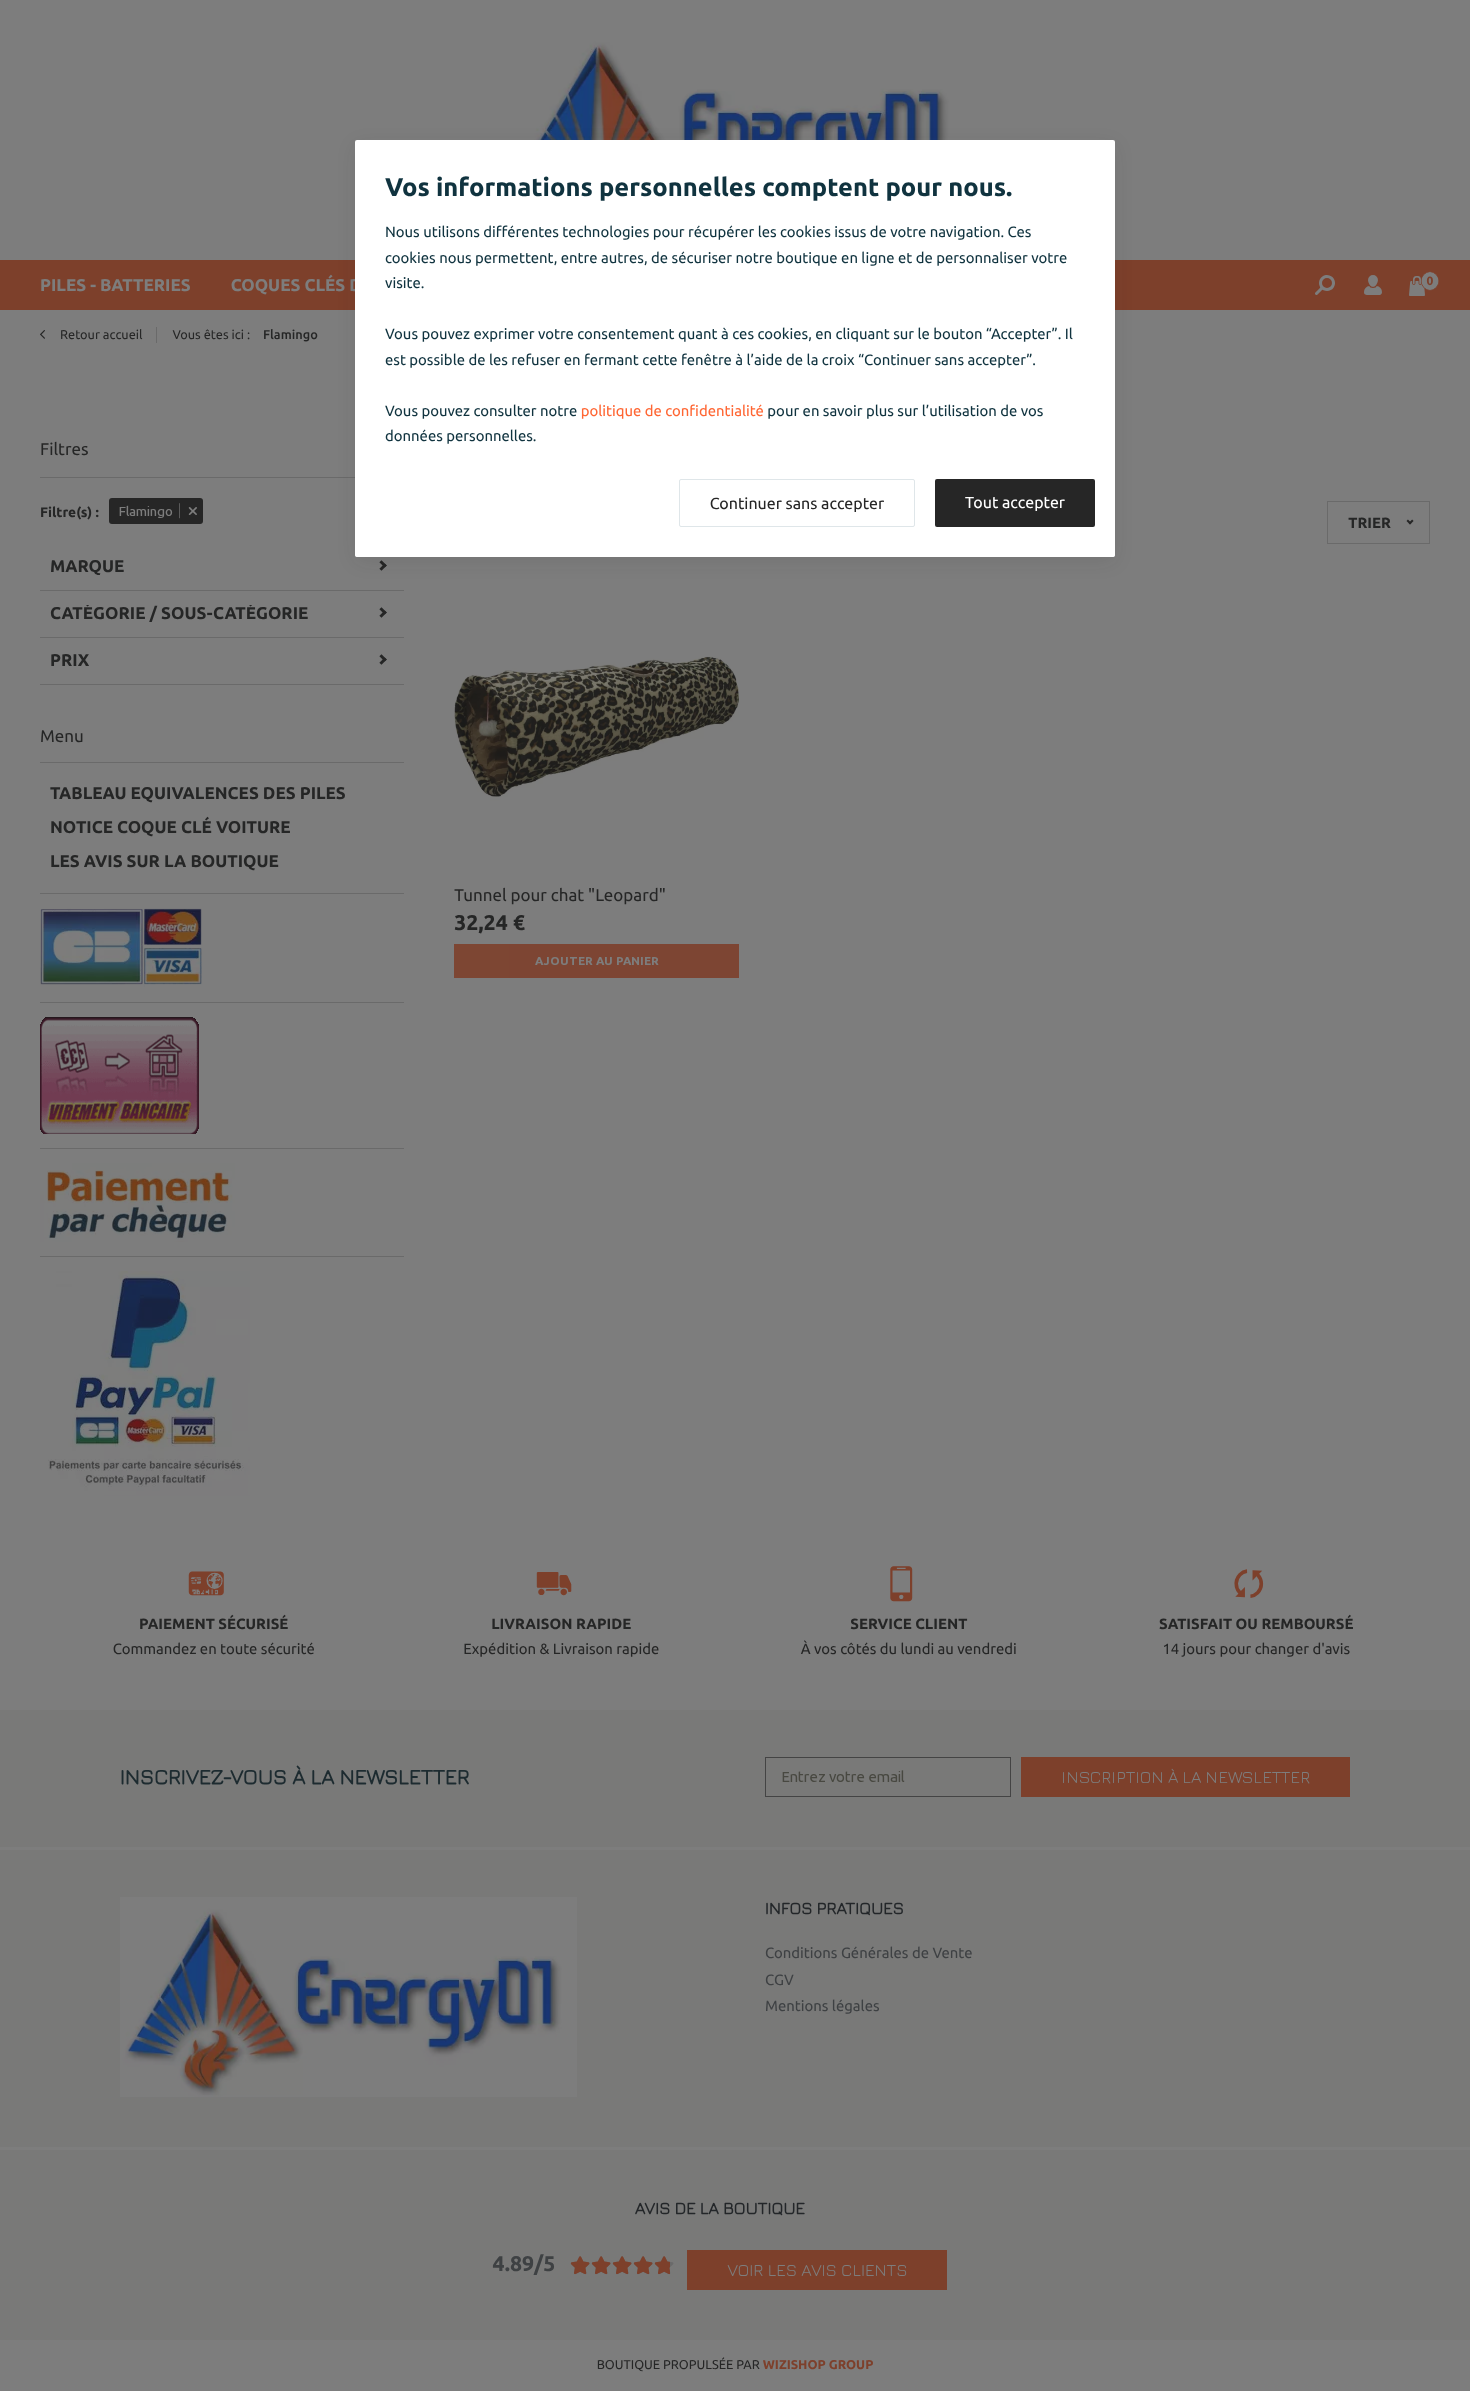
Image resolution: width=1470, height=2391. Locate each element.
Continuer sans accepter (797, 504)
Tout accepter (1015, 503)
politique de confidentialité (672, 410)
